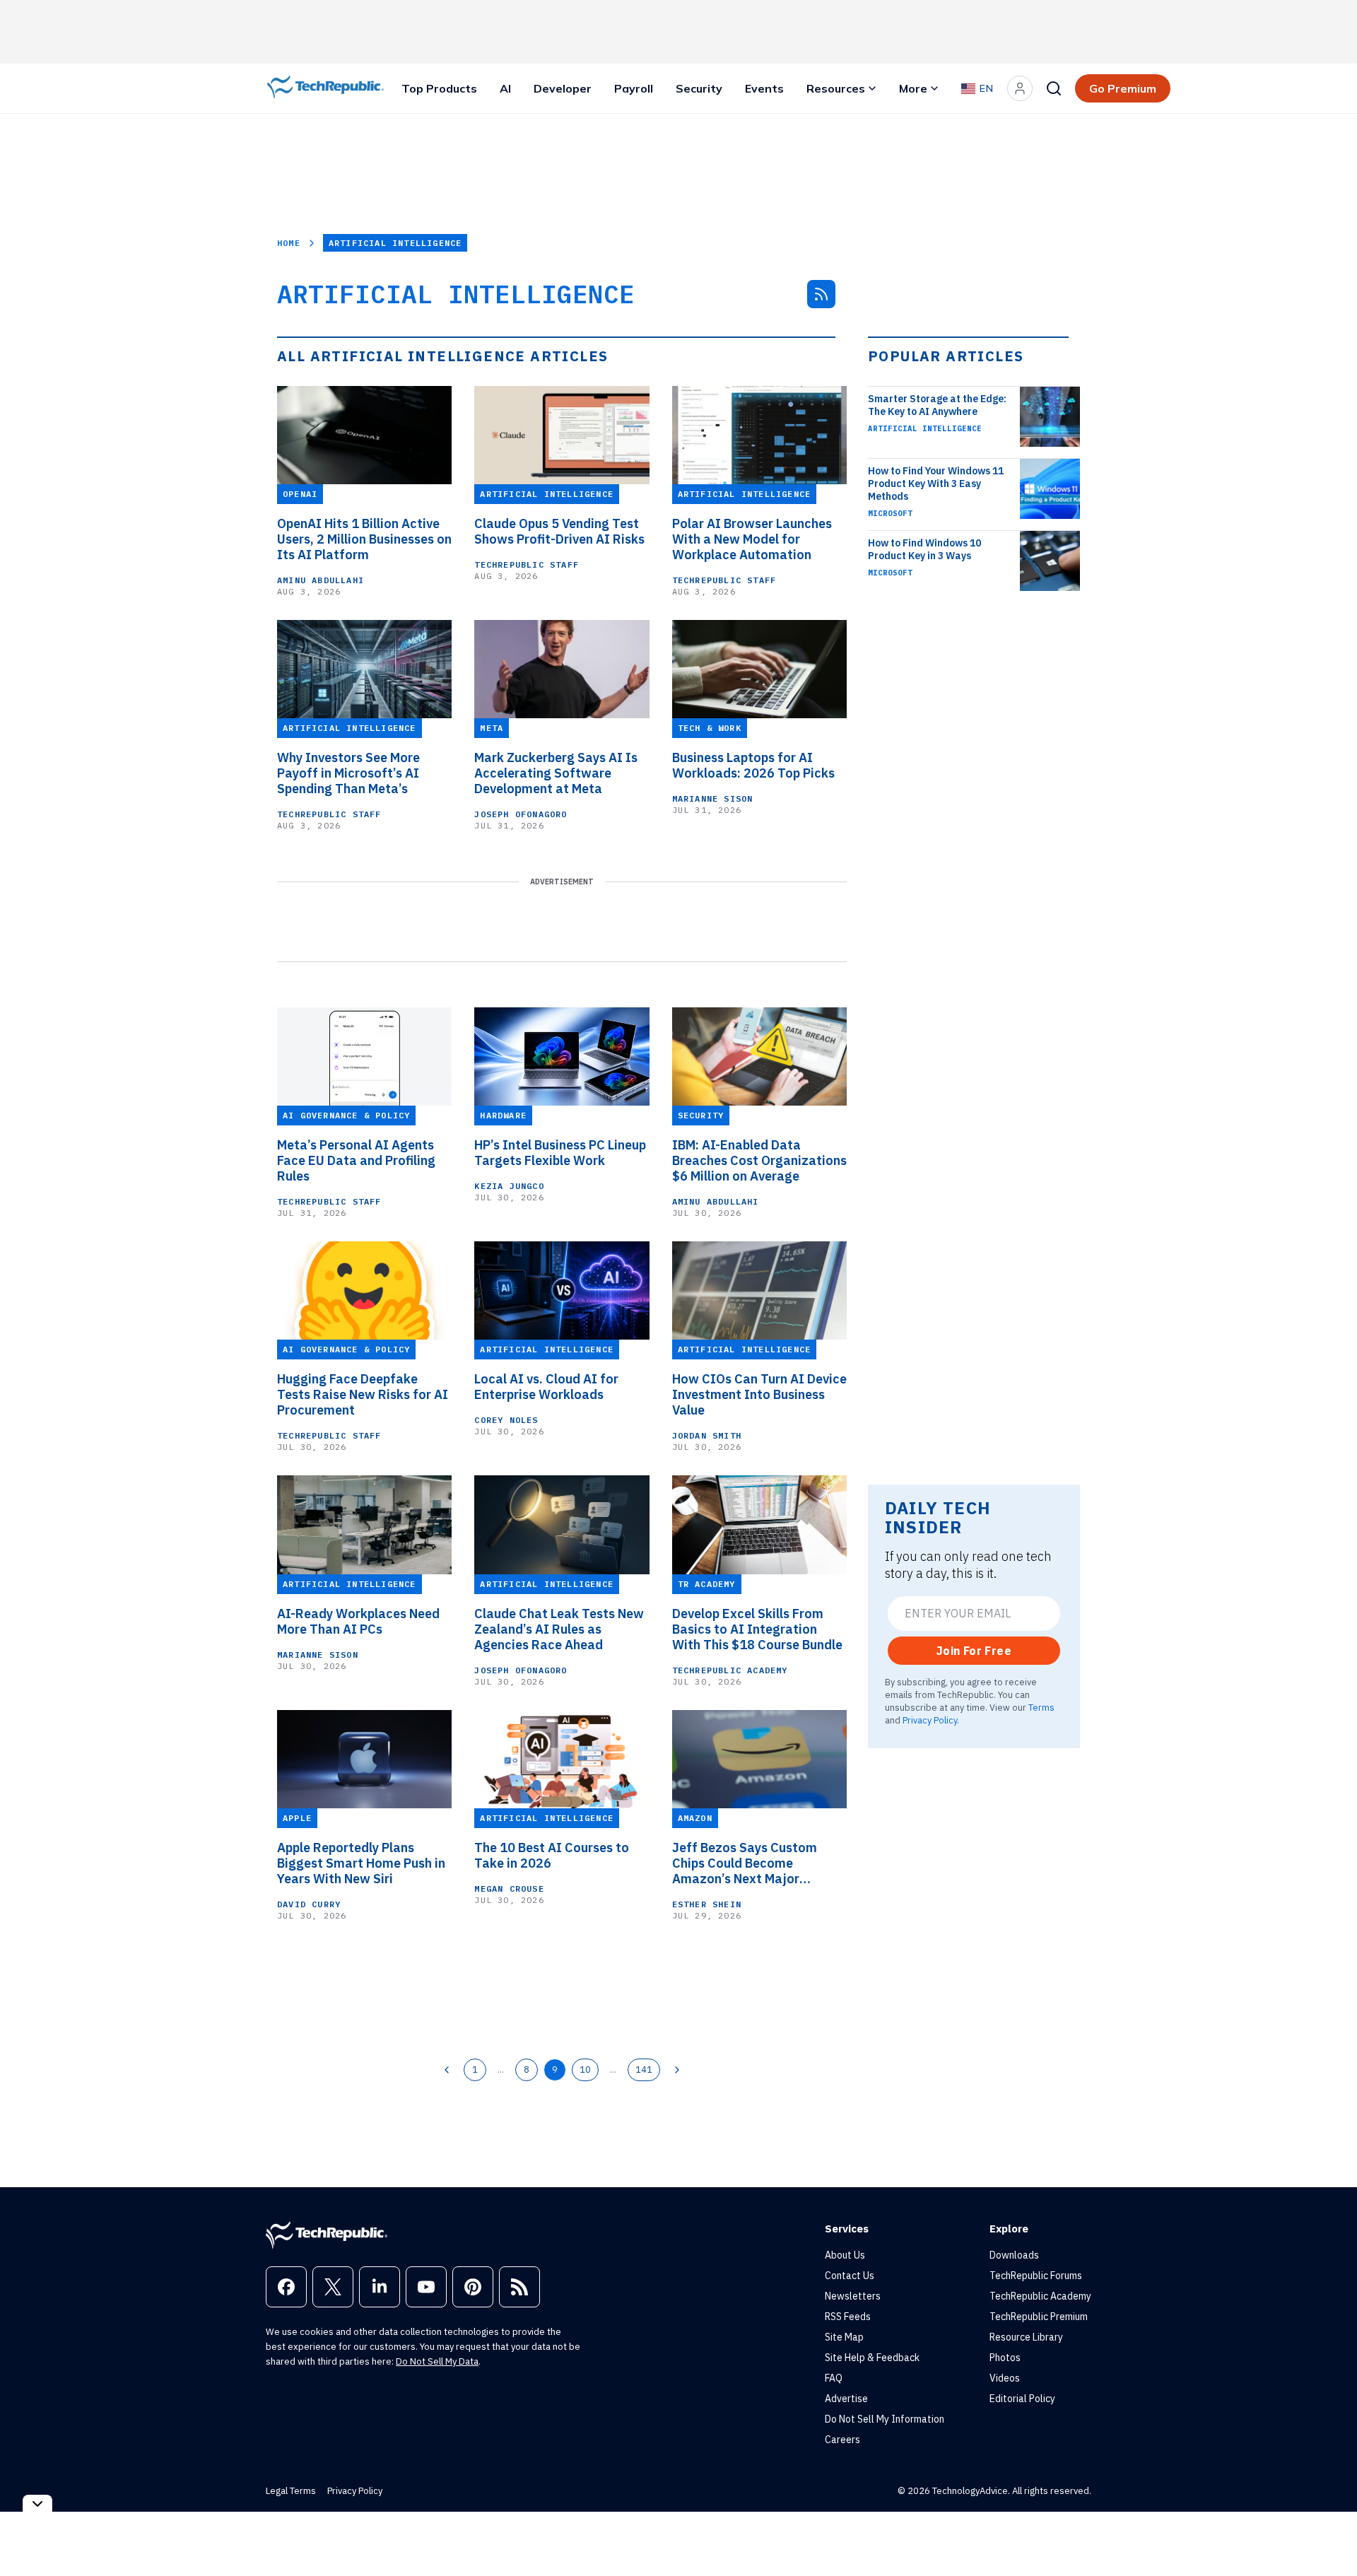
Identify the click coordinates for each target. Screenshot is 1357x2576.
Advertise (846, 2399)
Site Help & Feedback (872, 2358)
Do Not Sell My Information (885, 2419)
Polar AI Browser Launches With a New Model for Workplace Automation (752, 539)
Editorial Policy (1022, 2399)
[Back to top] (1329, 2533)
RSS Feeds (848, 2317)
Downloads (1014, 2255)
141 (644, 2069)
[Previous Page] (447, 2070)
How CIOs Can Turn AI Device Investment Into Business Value (759, 1395)
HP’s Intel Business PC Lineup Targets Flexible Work (560, 1153)
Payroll (634, 88)
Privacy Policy (930, 1720)
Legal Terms (291, 2491)
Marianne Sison (713, 798)
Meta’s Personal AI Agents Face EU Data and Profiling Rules (356, 1161)
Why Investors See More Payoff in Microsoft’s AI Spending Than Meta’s (348, 773)
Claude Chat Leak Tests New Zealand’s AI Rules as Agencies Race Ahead (559, 1629)
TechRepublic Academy (730, 1670)
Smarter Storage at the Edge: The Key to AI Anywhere (937, 405)
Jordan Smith (707, 1435)
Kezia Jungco (509, 1186)
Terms (1041, 1707)
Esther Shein (707, 1904)
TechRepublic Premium (1039, 2317)
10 (585, 2069)
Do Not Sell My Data (437, 2361)
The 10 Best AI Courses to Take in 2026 (552, 1856)
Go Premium (1123, 88)
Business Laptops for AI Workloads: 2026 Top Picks (753, 766)
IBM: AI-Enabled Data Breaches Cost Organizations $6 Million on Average (759, 1161)
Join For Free (974, 1651)
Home (289, 243)
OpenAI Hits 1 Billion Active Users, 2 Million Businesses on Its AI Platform (364, 539)
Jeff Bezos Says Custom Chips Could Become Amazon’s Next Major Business (745, 1863)
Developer (563, 88)
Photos (1005, 2358)
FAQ (834, 2378)
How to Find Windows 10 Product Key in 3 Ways (924, 549)
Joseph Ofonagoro (521, 814)
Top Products (439, 88)
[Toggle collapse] (37, 2504)
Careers (842, 2440)
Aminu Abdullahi (321, 580)
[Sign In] (1020, 88)
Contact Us (850, 2276)
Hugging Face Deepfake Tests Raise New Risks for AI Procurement (363, 1395)
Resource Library (1026, 2337)
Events (764, 88)
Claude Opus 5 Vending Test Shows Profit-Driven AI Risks (559, 532)
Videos (1005, 2378)
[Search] (1054, 88)
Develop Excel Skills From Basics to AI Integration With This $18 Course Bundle (757, 1629)
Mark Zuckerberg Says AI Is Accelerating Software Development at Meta (556, 773)
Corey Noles (506, 1420)
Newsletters (853, 2296)
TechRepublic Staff (527, 564)
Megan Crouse (509, 1889)
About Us (845, 2255)
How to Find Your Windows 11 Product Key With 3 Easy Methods (936, 484)
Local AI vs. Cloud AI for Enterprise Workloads (546, 1387)
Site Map (844, 2337)
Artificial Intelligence (925, 428)
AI (505, 88)
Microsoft (890, 513)
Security (699, 88)
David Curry (309, 1904)
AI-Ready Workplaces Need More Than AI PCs (358, 1622)
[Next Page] (677, 2070)
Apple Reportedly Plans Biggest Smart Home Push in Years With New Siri (361, 1863)
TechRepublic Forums (1036, 2276)
